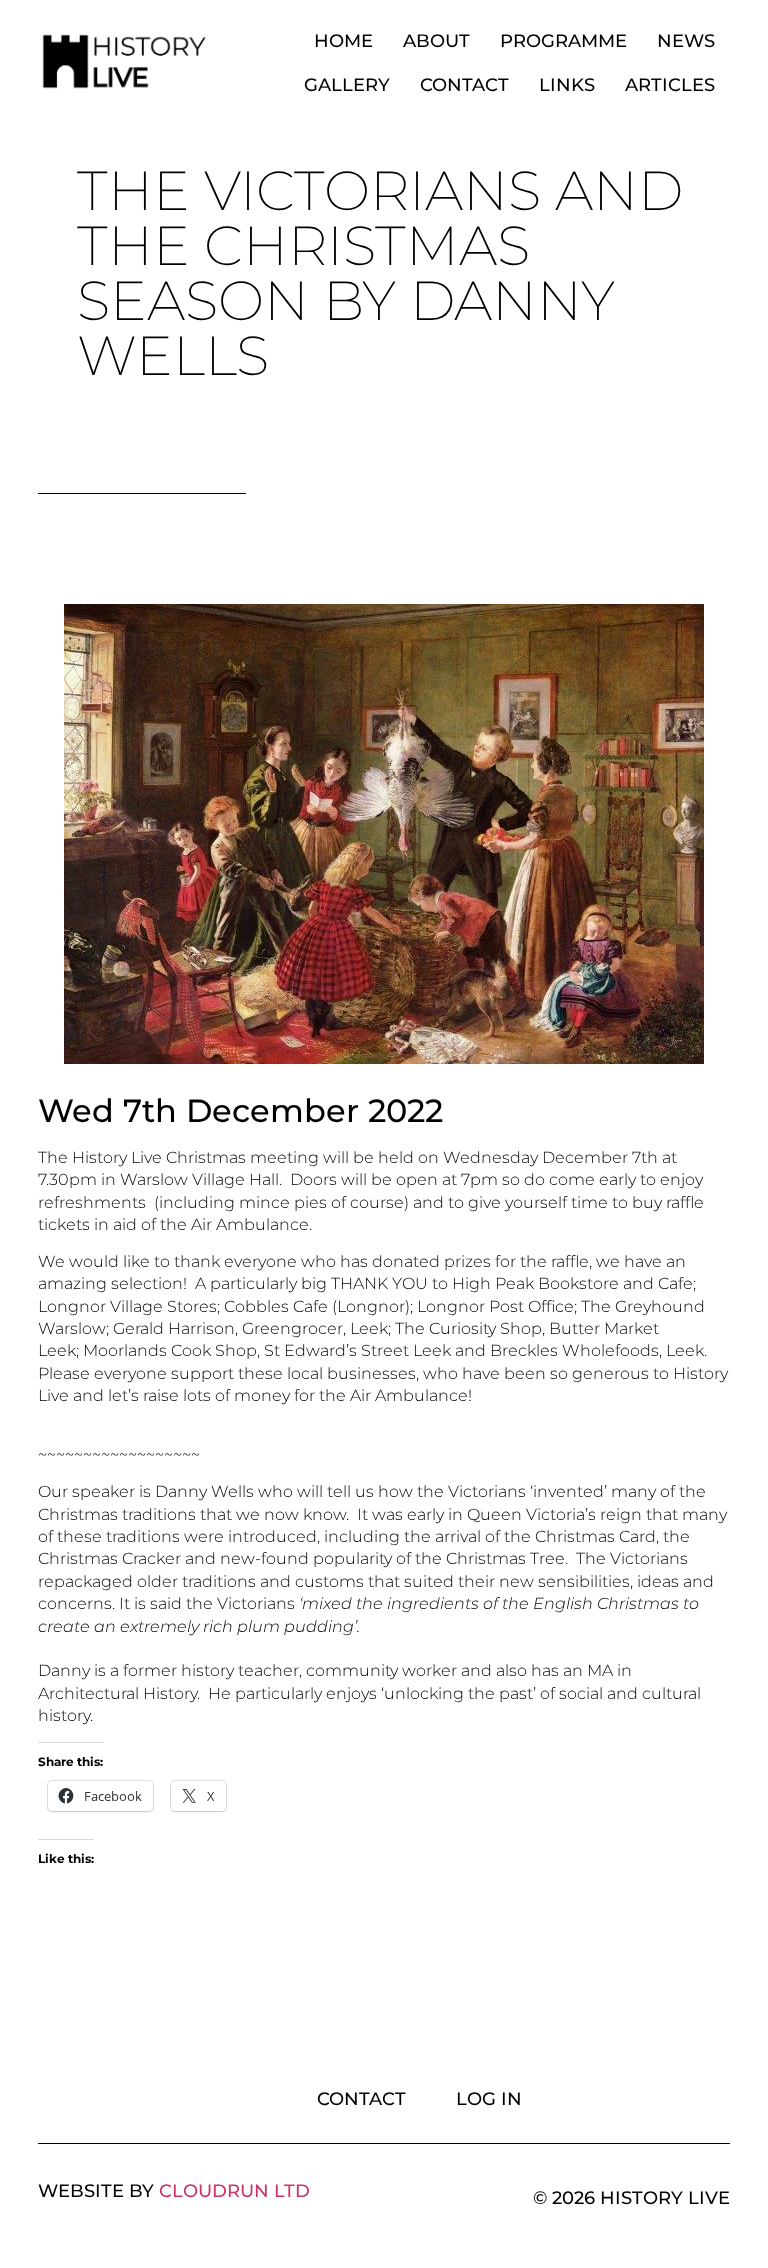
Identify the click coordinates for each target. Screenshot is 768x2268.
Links (567, 85)
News (686, 41)
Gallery (347, 85)
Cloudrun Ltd (234, 2191)
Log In (489, 2099)
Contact (464, 85)
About (436, 41)
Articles (670, 85)
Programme (563, 41)
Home (343, 41)
